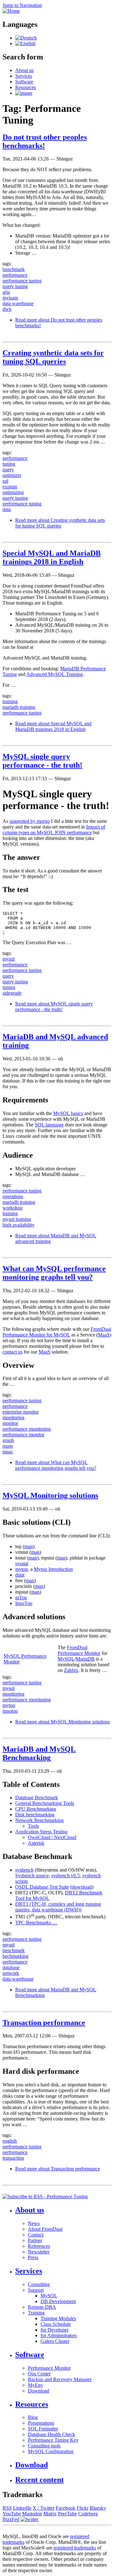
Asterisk (36, 1843)
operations (13, 1196)
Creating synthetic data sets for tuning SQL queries (53, 357)
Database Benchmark (37, 1798)
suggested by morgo (30, 821)
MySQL (66, 1659)
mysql (9, 959)
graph (8, 1440)
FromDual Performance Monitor (79, 1650)
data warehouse (18, 303)
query (8, 470)
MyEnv (35, 2385)
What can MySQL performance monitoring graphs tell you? (54, 1273)
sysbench (24, 1870)
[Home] (11, 11)
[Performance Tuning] (26, 38)
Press (33, 2257)
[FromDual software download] (24, 93)
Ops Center (39, 2374)
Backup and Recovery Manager (60, 2379)
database (11, 1967)
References (39, 2246)
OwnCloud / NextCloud (52, 1837)
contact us (13, 1352)
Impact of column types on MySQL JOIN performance (54, 830)
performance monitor (23, 1435)
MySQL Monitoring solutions (50, 1495)
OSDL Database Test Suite (42, 1887)
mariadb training (19, 707)
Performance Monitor (49, 2368)
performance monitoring (27, 1429)
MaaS (104, 1335)
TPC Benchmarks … (36, 1923)
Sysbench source (32, 1876)
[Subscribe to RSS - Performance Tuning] (45, 2196)
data (7, 509)
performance (15, 275)
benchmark (14, 269)
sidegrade (12, 993)
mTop (21, 1598)
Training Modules (58, 2318)
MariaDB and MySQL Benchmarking (39, 1753)
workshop (13, 1208)
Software (24, 82)
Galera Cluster (55, 2341)
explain (10, 487)
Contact (36, 2235)
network (11, 1973)
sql (5, 481)
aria (6, 292)
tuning (9, 464)
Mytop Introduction (53, 1569)
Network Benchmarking (39, 1820)
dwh (7, 309)
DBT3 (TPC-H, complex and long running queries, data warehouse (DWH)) (58, 1907)
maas (8, 1452)
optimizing (13, 492)
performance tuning (22, 281)
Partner (35, 2240)
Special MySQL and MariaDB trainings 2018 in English (52, 557)
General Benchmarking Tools (45, 1803)
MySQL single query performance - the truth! (42, 761)
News (34, 2223)
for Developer (54, 2330)
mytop (22, 1569)
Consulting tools (44, 2446)
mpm (8, 1446)
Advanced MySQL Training (54, 674)
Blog (33, 2417)
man (29, 1546)
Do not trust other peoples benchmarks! (45, 141)
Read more (60, 523)
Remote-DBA (42, 2307)
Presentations (41, 2423)
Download (38, 2391)
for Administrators (59, 2335)
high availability (19, 1225)
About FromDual (45, 2229)
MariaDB (85, 1659)
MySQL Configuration (51, 2451)
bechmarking (16, 1956)
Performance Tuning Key (53, 2440)
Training (36, 2313)
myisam (10, 298)
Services (24, 76)
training (10, 701)
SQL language (49, 1125)
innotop (10, 1711)
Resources (25, 87)
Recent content (39, 2480)
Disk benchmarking (35, 1815)
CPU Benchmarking (36, 1809)
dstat (20, 1575)
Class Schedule (56, 2324)
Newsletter (39, 2252)
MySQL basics (68, 1113)
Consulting (39, 2284)
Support (36, 2290)
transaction (13, 2158)
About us (24, 70)
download (82, 1887)
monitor (10, 1423)
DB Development (58, 2301)
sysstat (22, 1563)
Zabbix (71, 1670)
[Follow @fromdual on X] (29, 2519)
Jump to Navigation (22, 5)
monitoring (13, 1418)
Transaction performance (44, 2023)
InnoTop (24, 1603)
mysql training (17, 1219)
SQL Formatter (43, 2429)
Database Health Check (51, 2434)
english (10, 2141)
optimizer (12, 475)
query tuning (15, 286)
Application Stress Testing (41, 1832)
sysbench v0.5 (66, 1876)
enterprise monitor (21, 1412)
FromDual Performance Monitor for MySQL (57, 1332)
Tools (33, 1826)
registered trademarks (75, 2548)
